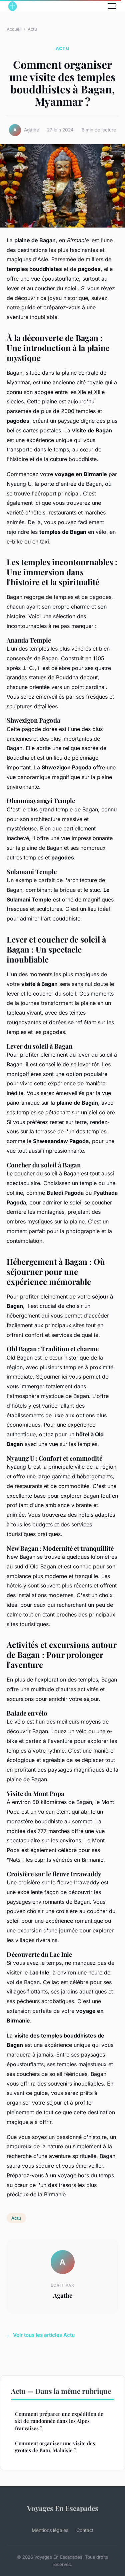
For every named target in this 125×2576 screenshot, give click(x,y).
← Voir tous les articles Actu (41, 2335)
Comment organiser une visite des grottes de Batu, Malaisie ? (55, 2447)
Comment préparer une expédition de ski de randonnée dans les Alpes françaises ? (59, 2421)
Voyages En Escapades (63, 2508)
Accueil (14, 29)
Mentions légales (50, 2530)
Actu (32, 29)
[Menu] (112, 6)
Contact (85, 2530)
